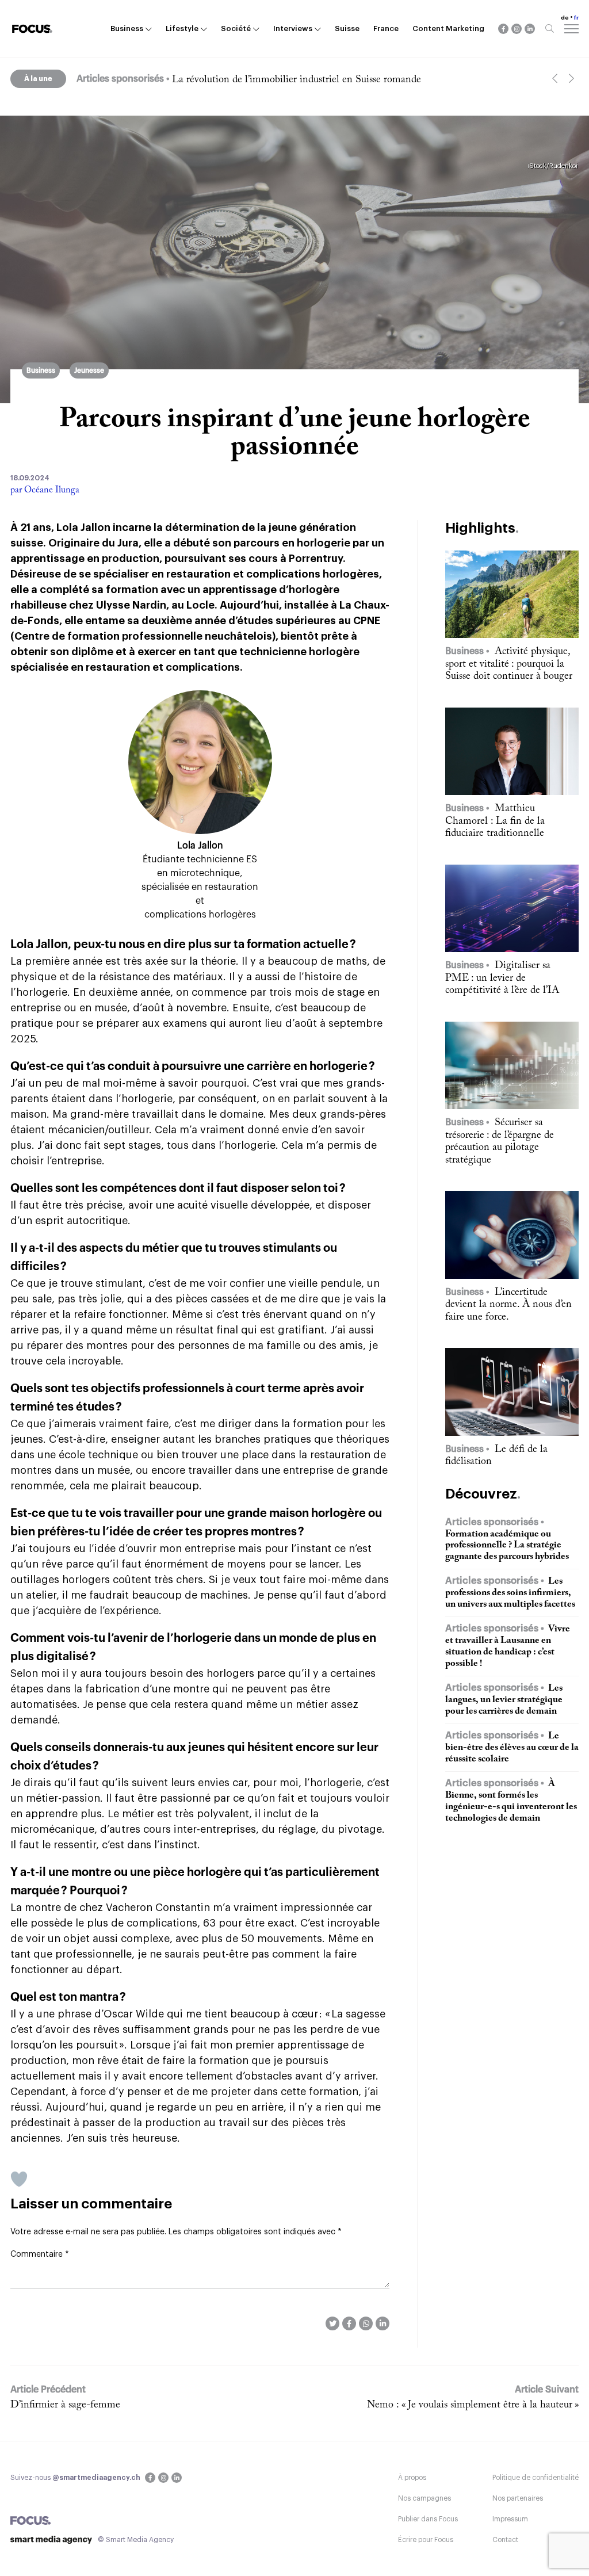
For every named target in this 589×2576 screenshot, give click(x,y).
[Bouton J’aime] (19, 2179)
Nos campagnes (424, 2498)
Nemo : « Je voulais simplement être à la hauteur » (473, 2405)
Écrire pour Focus (426, 2540)
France (386, 28)
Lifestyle (182, 28)
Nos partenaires (518, 2498)
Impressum (510, 2519)
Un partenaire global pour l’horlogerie (252, 80)
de (565, 18)
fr (576, 18)
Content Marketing (448, 28)
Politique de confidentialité (536, 2478)
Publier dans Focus (428, 2519)
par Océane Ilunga (45, 490)
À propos (412, 2478)
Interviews (293, 28)
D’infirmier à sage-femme (65, 2405)
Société (236, 28)
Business (127, 28)
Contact (505, 2540)
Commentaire (40, 2254)
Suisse (347, 28)
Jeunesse (89, 370)
